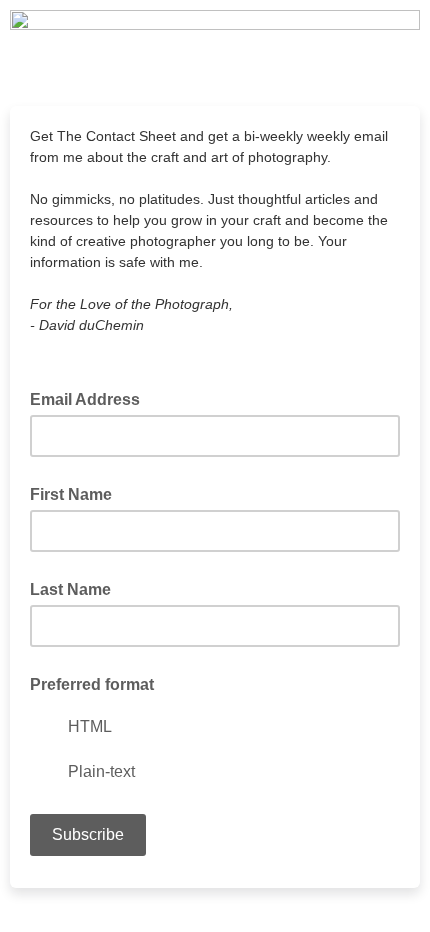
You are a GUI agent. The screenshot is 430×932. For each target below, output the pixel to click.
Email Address (91, 398)
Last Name (70, 589)
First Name (71, 494)
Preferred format (92, 684)
